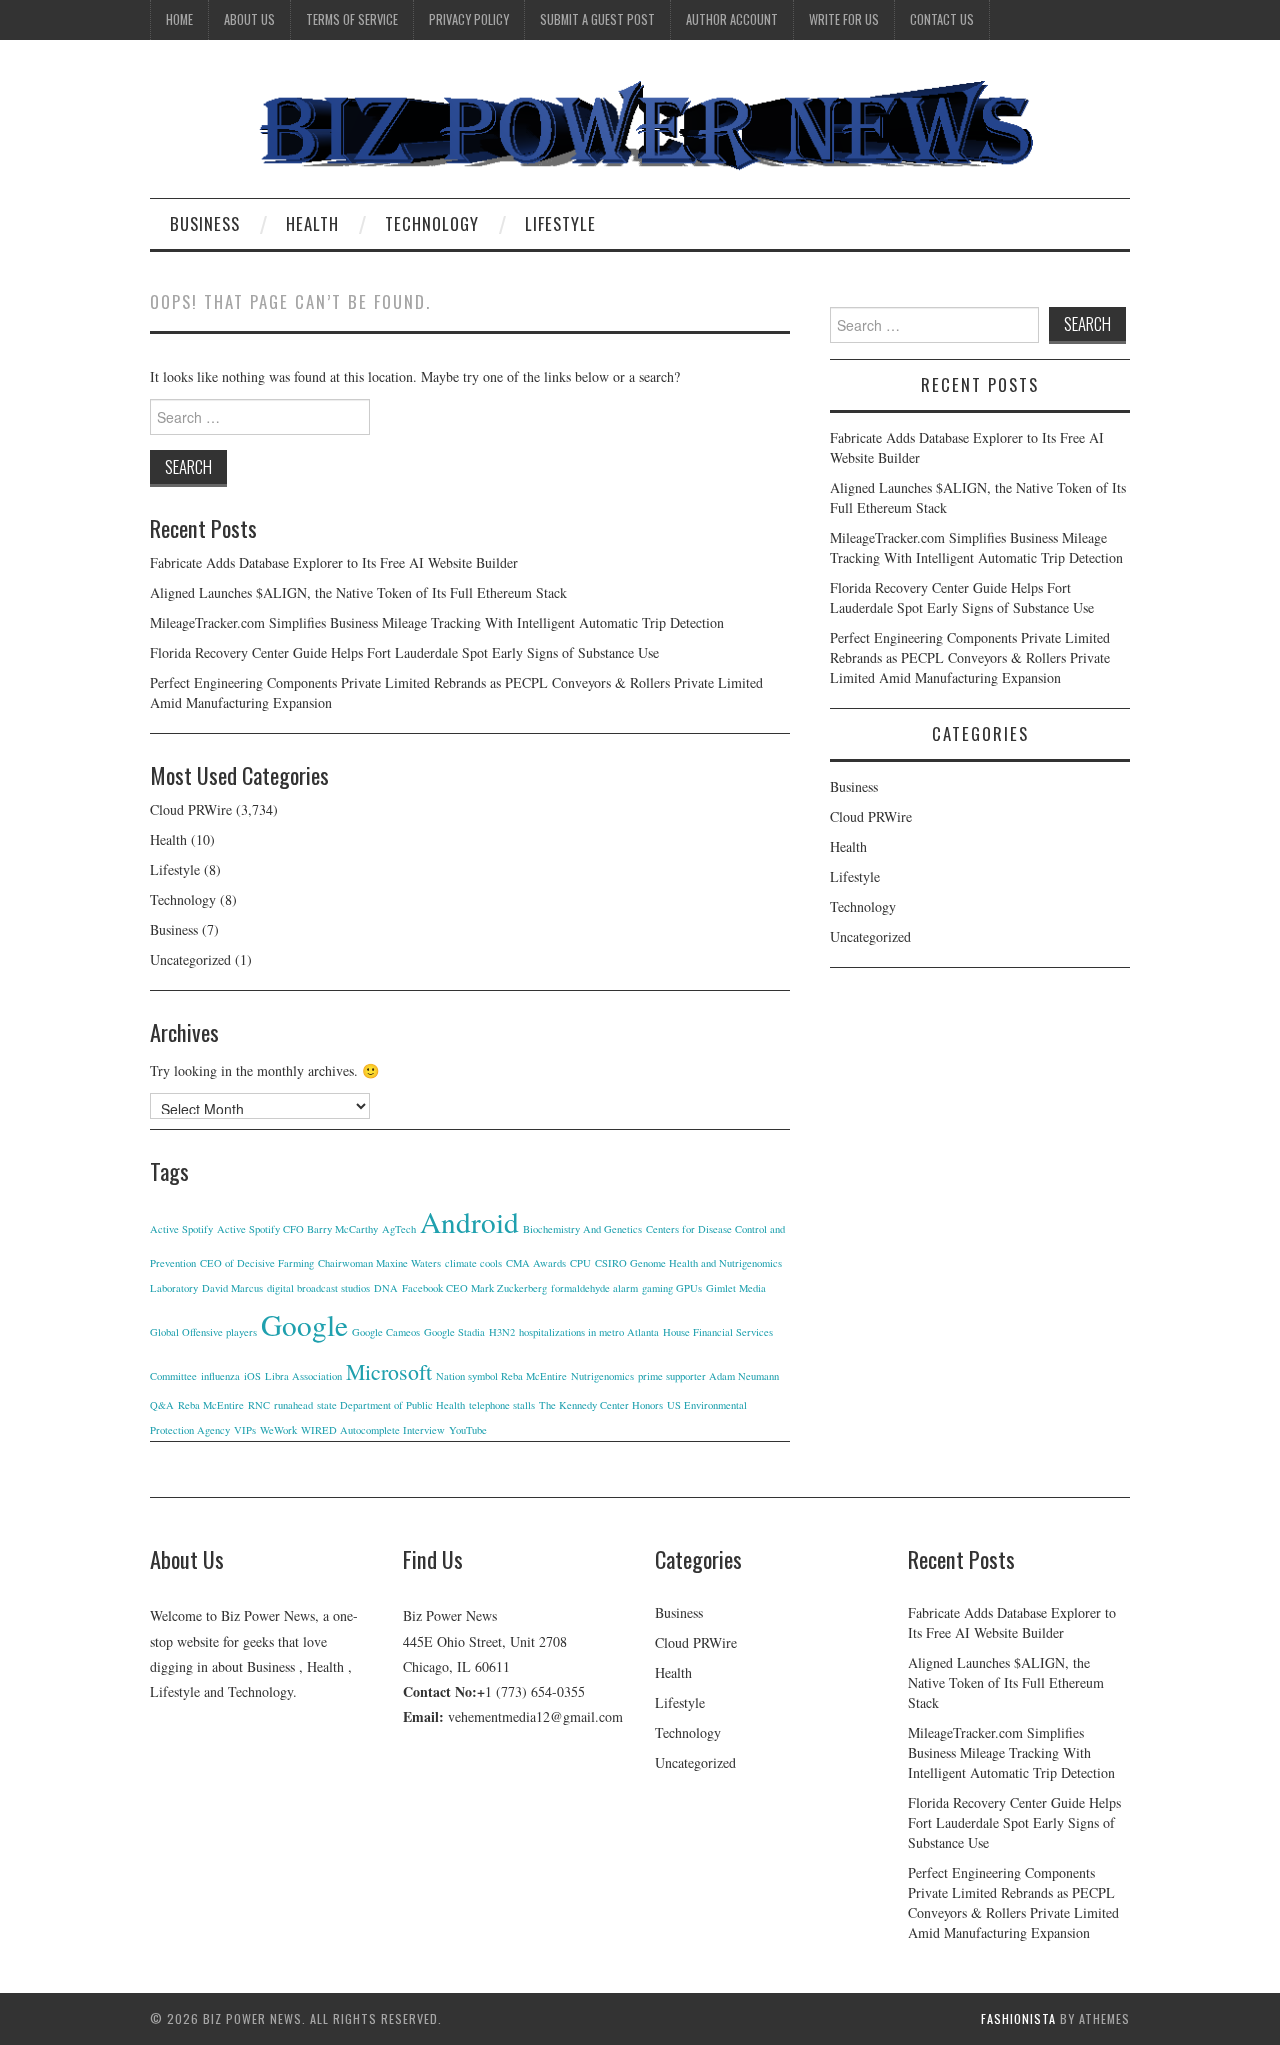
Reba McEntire (211, 1405)
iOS (252, 1376)
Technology (432, 223)
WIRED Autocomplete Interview (373, 1430)
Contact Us (942, 19)
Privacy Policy (469, 19)
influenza (220, 1376)
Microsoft (389, 1371)
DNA (386, 1288)
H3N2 (502, 1332)
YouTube (468, 1430)
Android (469, 1221)
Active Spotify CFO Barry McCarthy (297, 1229)
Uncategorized (190, 959)
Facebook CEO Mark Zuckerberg (474, 1288)
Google (304, 1324)
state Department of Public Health (391, 1405)
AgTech (399, 1229)
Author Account (732, 19)
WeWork (278, 1430)
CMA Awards (536, 1263)
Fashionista (1018, 2018)
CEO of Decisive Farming (257, 1263)
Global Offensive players (203, 1332)
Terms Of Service (352, 19)
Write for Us (844, 19)
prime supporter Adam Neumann (708, 1376)
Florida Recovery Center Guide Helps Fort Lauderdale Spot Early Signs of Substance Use (404, 652)
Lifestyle (560, 223)
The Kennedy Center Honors (601, 1405)
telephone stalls (502, 1405)
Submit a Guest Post (597, 19)
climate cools (473, 1263)
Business (205, 223)
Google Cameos (386, 1332)
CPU (580, 1263)
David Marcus (232, 1288)
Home (179, 19)
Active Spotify (181, 1229)
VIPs (245, 1430)
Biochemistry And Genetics (582, 1229)
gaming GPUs (672, 1288)
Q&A (162, 1405)
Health (312, 223)
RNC (259, 1405)
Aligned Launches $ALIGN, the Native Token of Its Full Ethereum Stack (358, 592)
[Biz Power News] (640, 126)
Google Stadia (454, 1332)
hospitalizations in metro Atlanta (589, 1332)
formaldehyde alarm (594, 1288)
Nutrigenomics (602, 1376)
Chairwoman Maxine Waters (379, 1263)
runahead (293, 1405)
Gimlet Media (736, 1288)
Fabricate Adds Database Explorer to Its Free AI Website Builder (334, 562)
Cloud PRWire (191, 809)
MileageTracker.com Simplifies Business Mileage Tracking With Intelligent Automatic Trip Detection (437, 622)
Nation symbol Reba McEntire (501, 1376)
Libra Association (303, 1376)
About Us (249, 19)
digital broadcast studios (318, 1288)
